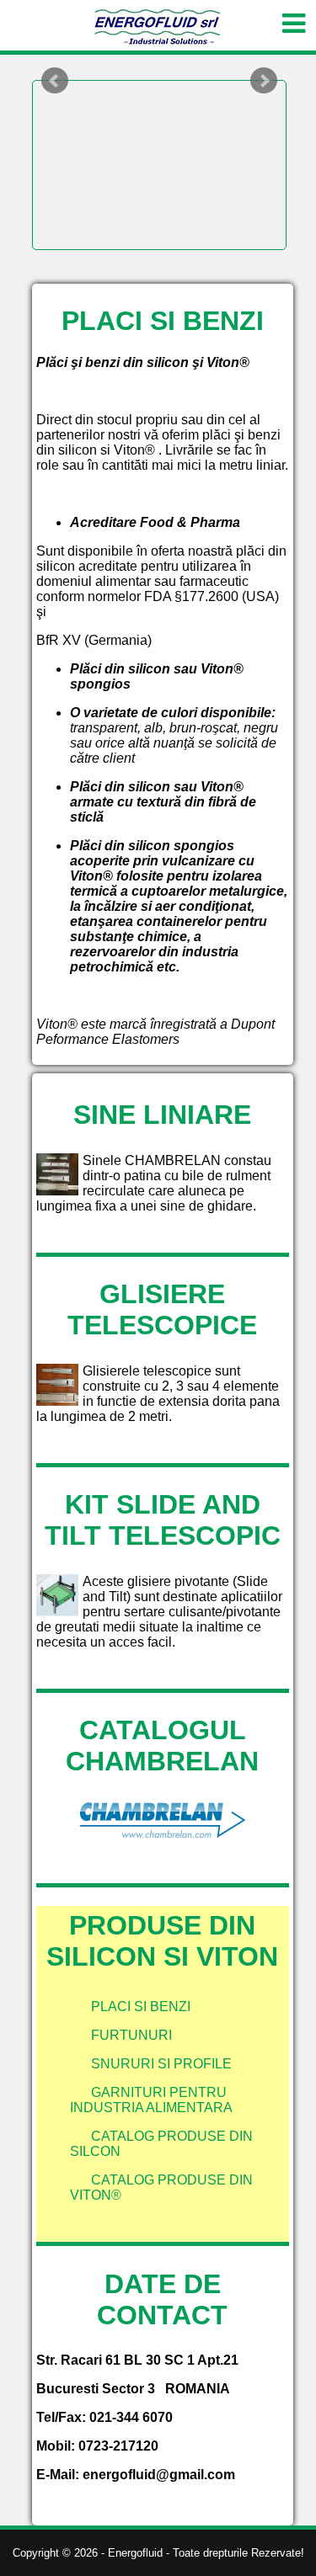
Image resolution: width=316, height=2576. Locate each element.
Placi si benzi (141, 2007)
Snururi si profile (161, 2064)
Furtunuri (131, 2035)
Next (264, 81)
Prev (55, 81)
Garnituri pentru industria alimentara (151, 2100)
